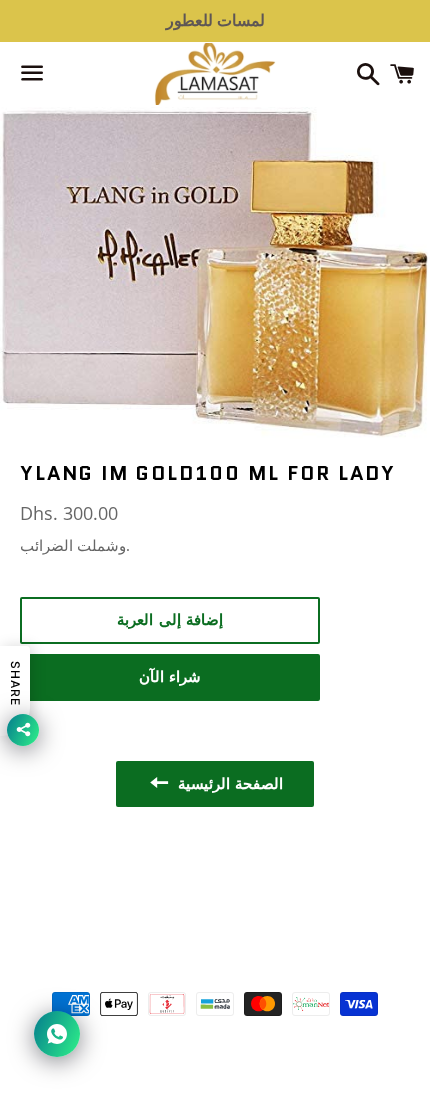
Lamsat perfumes (244, 948)
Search (215, 881)
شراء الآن (170, 677)
